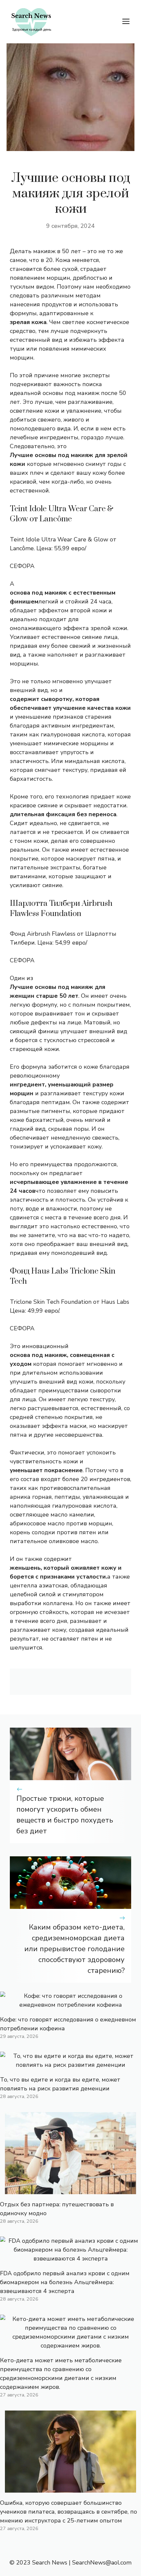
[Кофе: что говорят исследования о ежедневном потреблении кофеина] (70, 2005)
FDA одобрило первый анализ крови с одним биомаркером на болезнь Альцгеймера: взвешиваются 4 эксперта (65, 2282)
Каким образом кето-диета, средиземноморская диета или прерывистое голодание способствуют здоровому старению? (74, 1949)
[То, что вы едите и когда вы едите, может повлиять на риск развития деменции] (70, 2065)
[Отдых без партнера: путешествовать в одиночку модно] (70, 2190)
